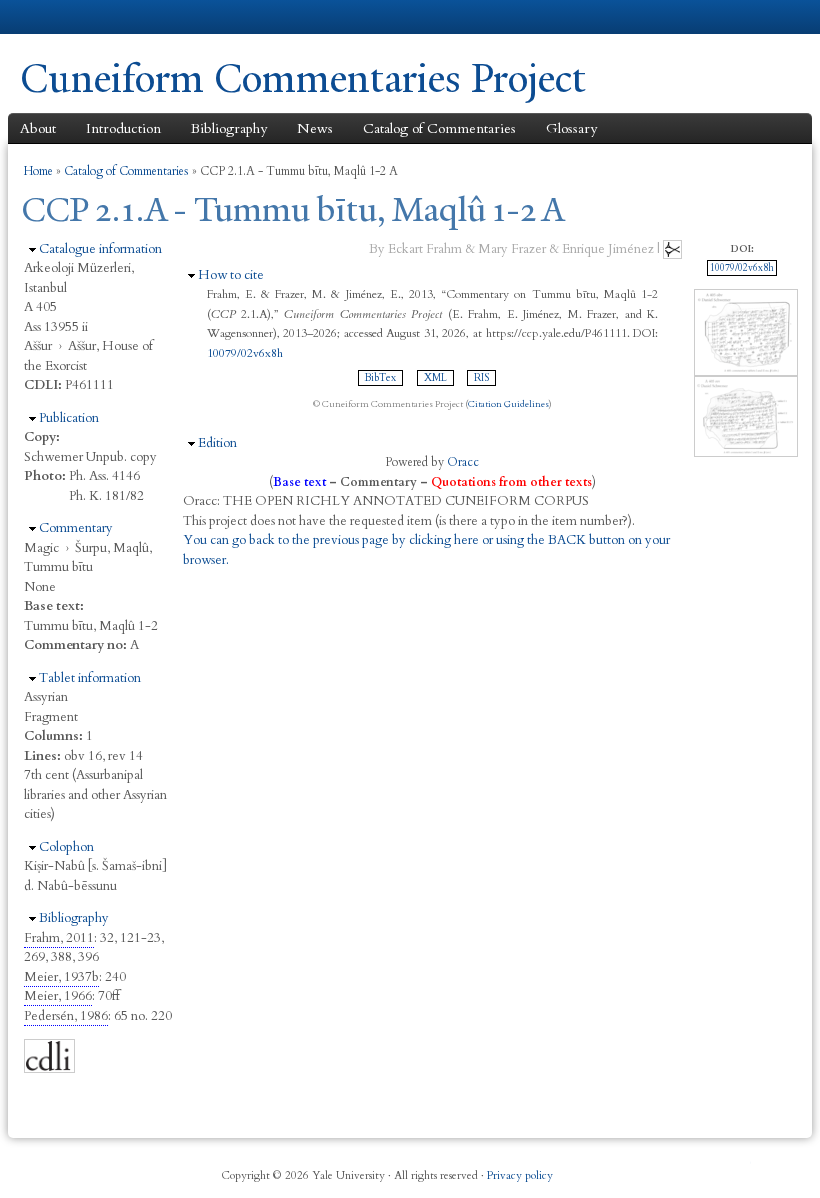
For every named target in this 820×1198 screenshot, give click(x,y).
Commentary (76, 528)
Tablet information (90, 678)
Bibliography (229, 128)
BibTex (380, 378)
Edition (217, 443)
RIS (481, 378)
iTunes (704, 1168)
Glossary (571, 128)
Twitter (669, 1168)
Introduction (123, 128)
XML (435, 378)
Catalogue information (100, 249)
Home (38, 171)
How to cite (231, 275)
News (315, 128)
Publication (69, 418)
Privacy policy (520, 1175)
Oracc (463, 462)
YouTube (739, 1168)
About (38, 128)
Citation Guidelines (508, 404)
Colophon (66, 847)
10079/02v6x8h (245, 353)
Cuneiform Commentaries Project (303, 78)
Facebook (635, 1168)
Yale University (76, 17)
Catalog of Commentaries (439, 128)
